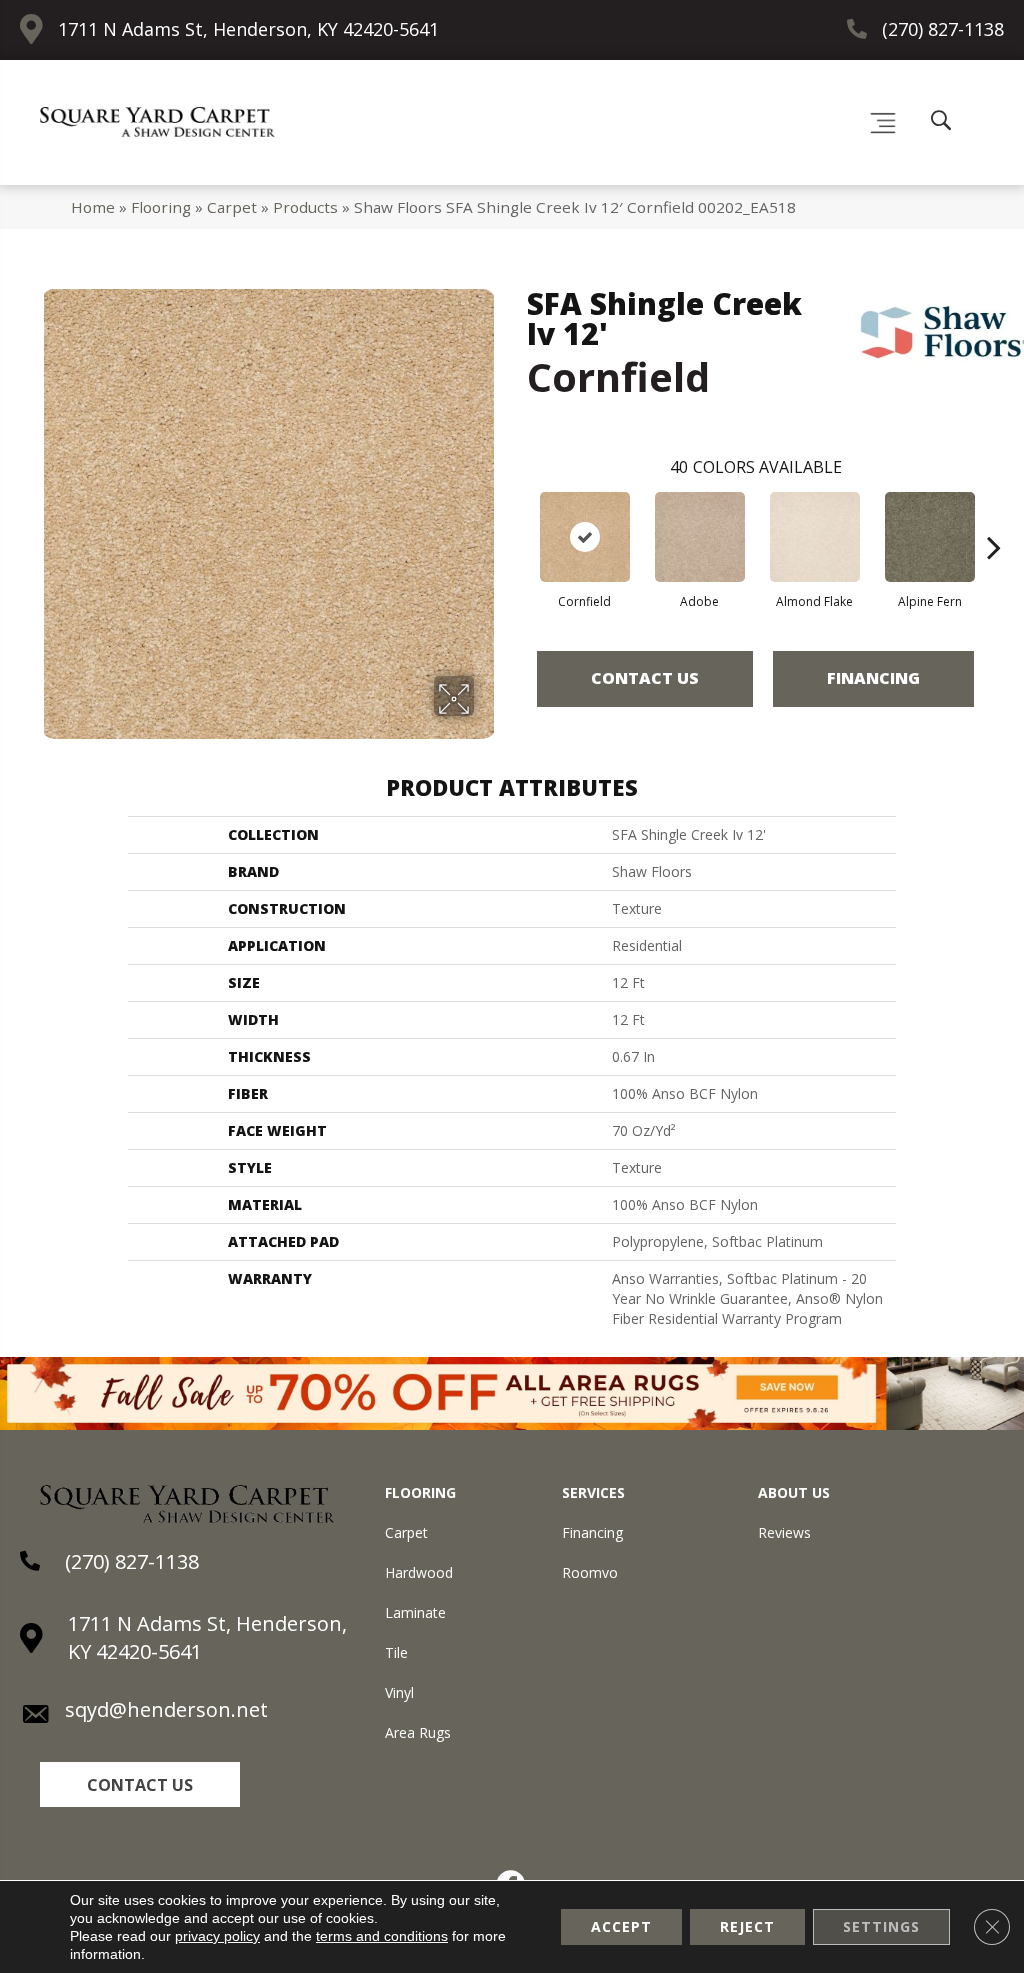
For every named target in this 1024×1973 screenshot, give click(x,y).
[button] (140, 1784)
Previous (517, 517)
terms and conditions (382, 1936)
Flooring (161, 207)
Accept (621, 1926)
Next (994, 517)
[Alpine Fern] (930, 537)
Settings (881, 1926)
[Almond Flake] (815, 537)
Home (93, 207)
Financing (873, 678)
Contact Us (645, 678)
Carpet (232, 207)
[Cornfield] (585, 537)
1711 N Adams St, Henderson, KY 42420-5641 (248, 29)
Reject (747, 1926)
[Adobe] (700, 537)
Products (305, 207)
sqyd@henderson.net (166, 1709)
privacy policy (217, 1936)
